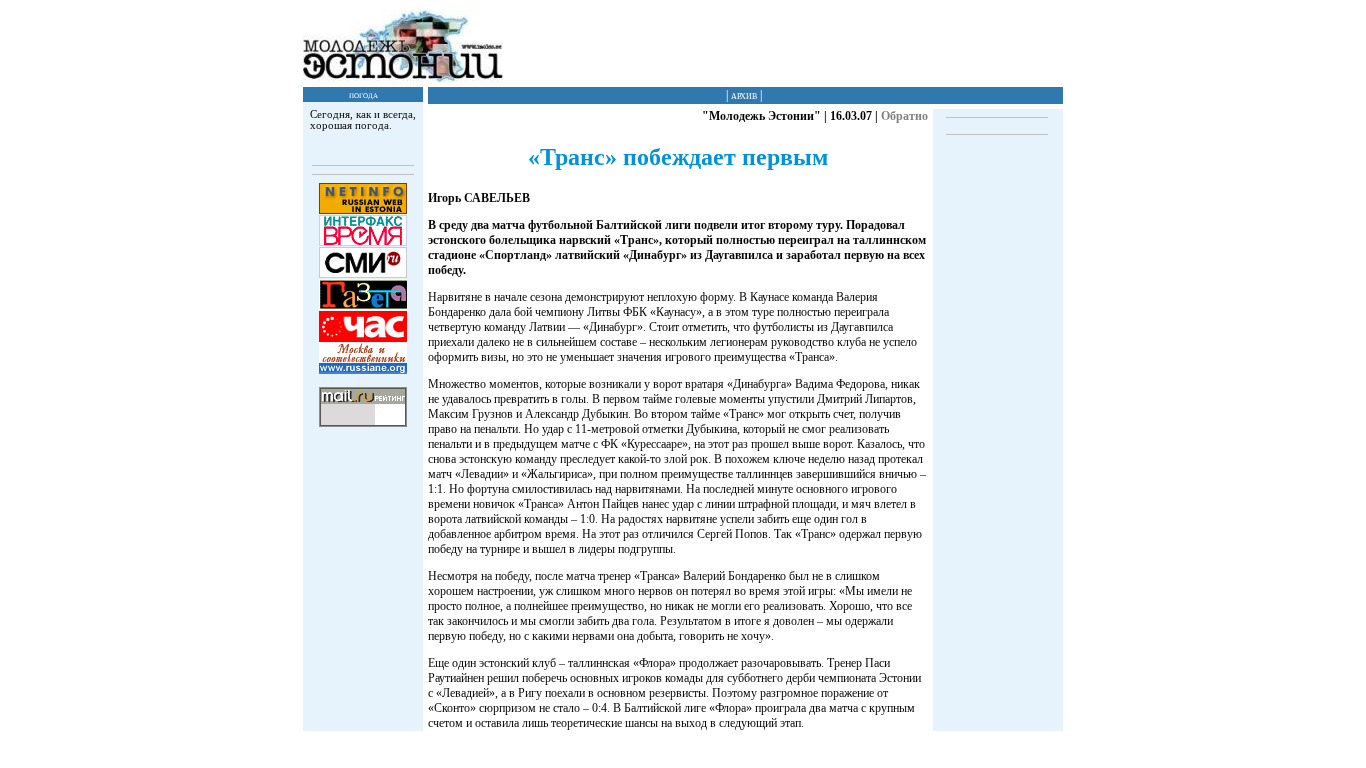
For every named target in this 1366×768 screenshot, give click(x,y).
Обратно (904, 116)
